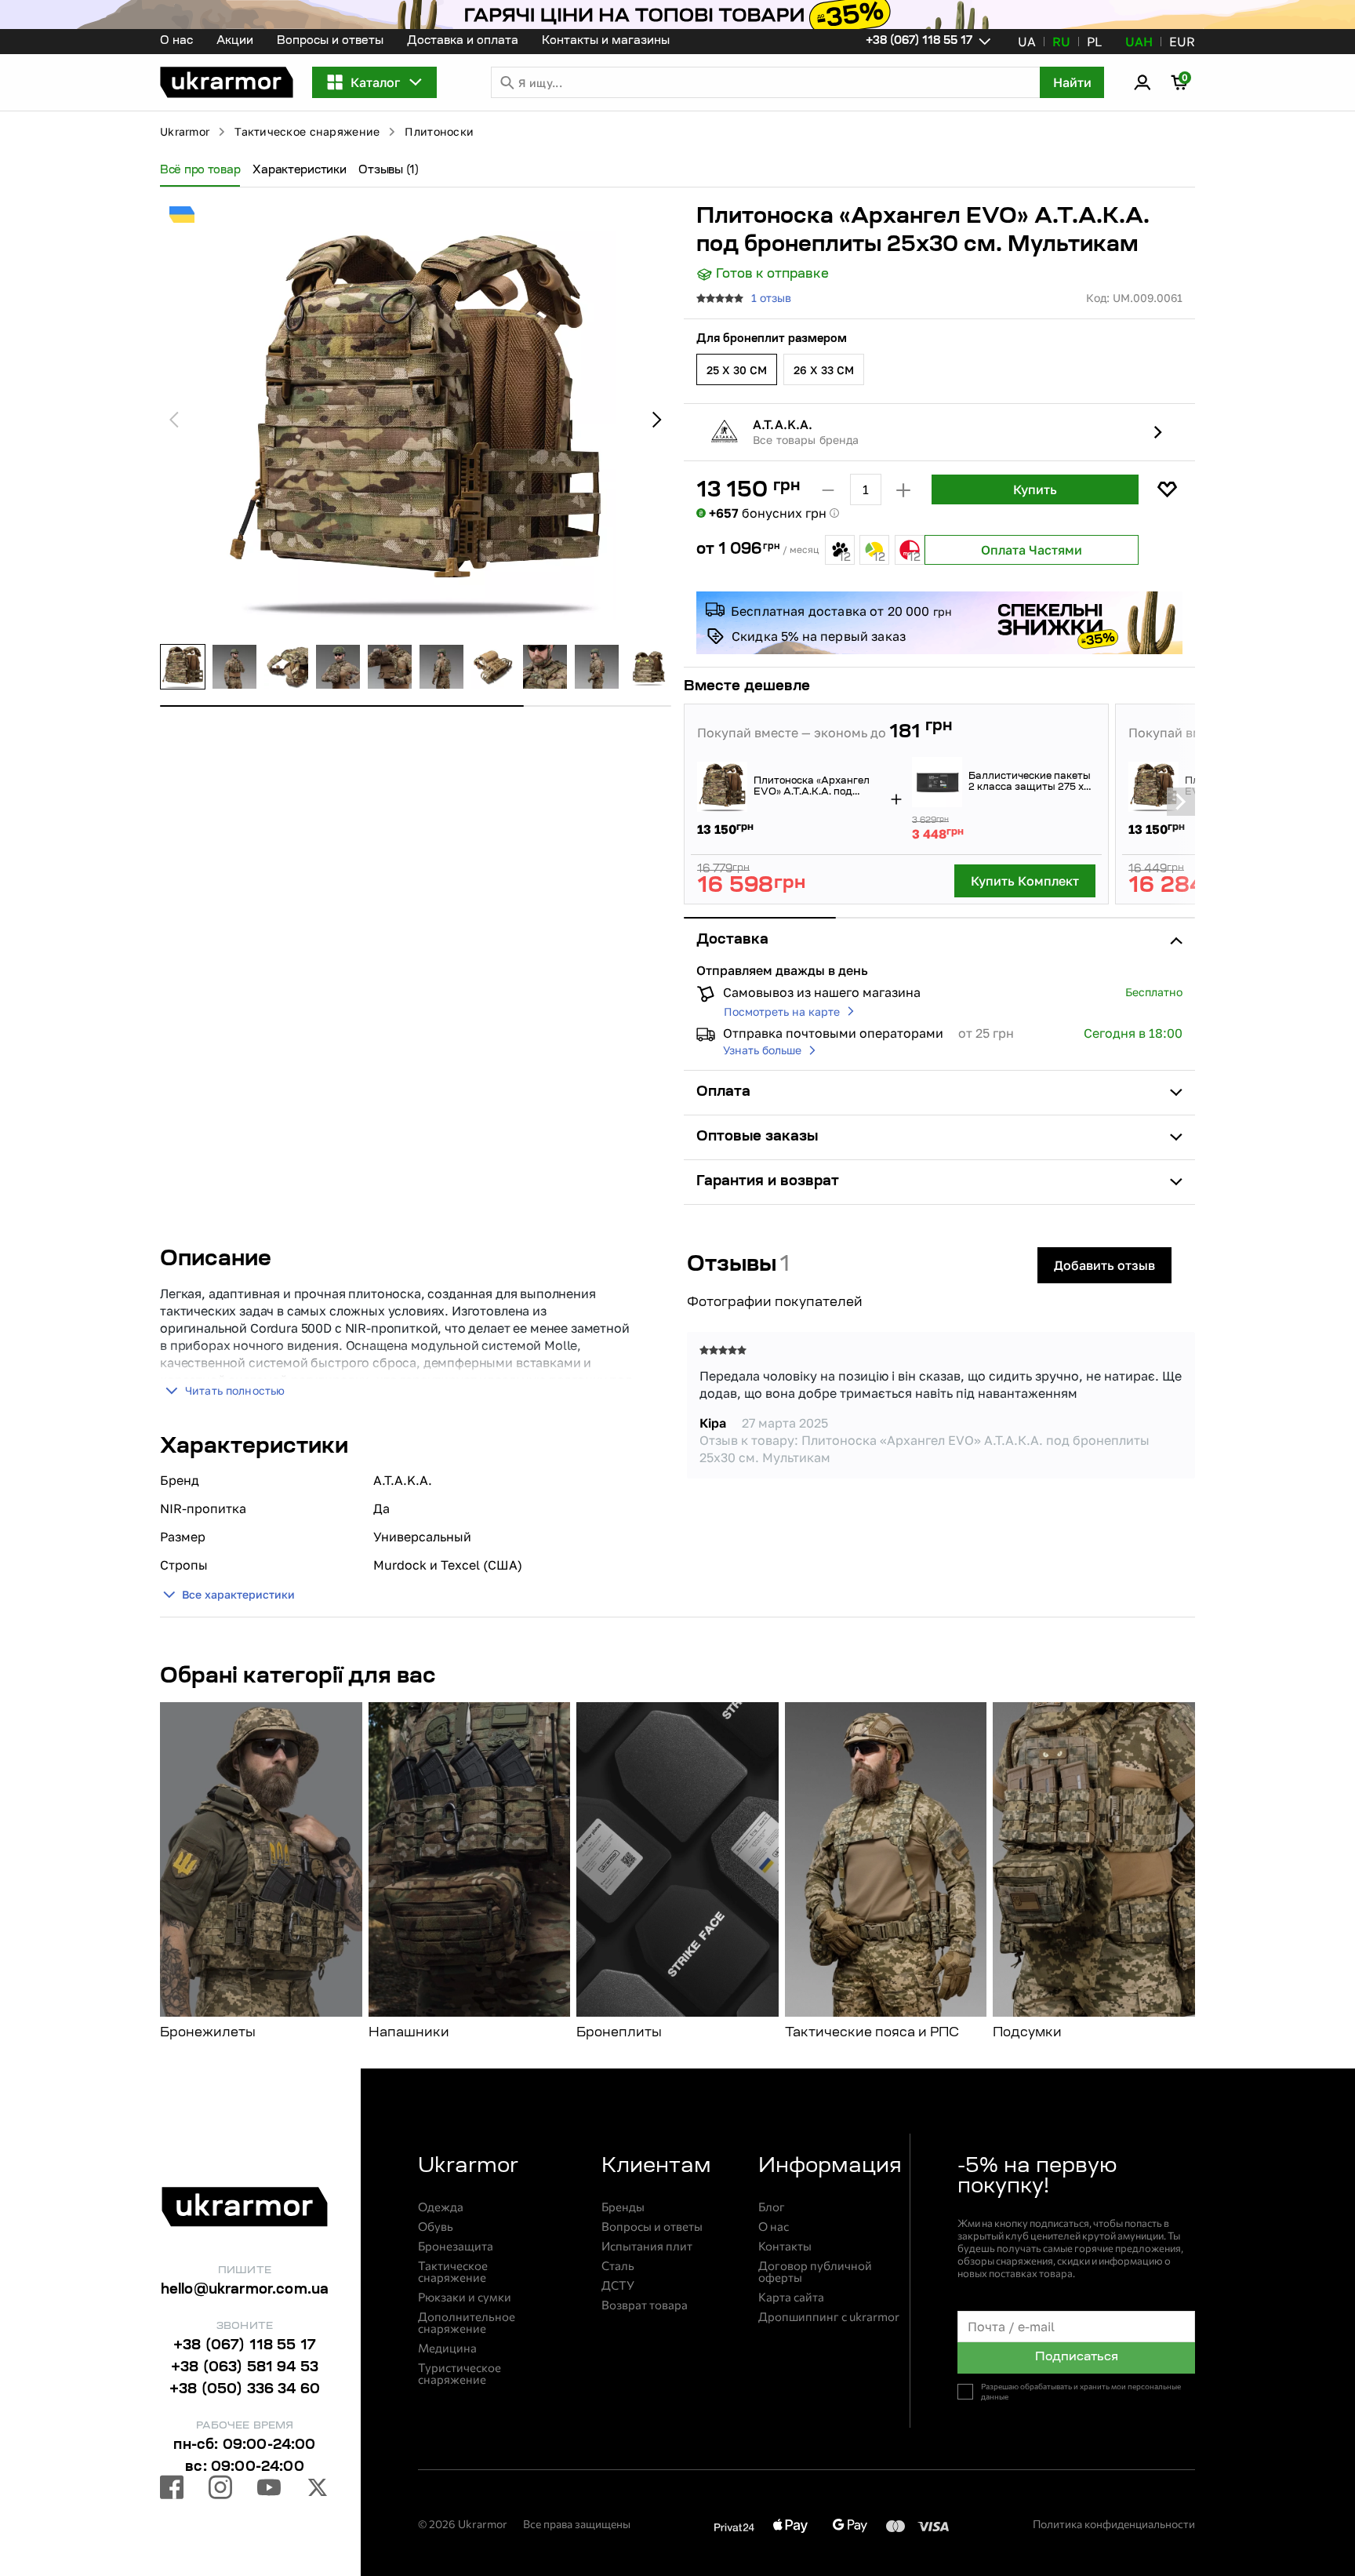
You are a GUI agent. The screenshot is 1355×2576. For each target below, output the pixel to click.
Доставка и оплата (463, 42)
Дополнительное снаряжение (467, 2323)
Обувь (436, 2227)
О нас (176, 42)
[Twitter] (318, 2490)
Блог (772, 2207)
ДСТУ (618, 2285)
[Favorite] (1167, 489)
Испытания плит (647, 2246)
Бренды (623, 2207)
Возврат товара (645, 2305)
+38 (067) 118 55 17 (245, 2346)
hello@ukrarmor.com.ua (245, 2290)
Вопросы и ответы (330, 42)
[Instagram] (220, 2490)
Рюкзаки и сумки (465, 2297)
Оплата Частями (1032, 550)
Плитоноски (439, 131)
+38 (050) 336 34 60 (245, 2390)
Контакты (785, 2246)
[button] (227, 82)
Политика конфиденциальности (1114, 2524)
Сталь (618, 2266)
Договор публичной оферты (815, 2272)
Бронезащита (456, 2246)
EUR (1182, 42)
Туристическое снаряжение (460, 2374)
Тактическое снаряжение (307, 131)
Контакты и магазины (606, 42)
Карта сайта (791, 2297)
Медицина (447, 2348)
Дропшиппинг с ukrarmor (829, 2317)
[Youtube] (269, 2490)
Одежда (441, 2207)
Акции (235, 42)
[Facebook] (172, 2490)
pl (1094, 42)
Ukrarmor (185, 131)
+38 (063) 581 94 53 (245, 2368)
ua (1027, 42)
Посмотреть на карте (782, 1011)
